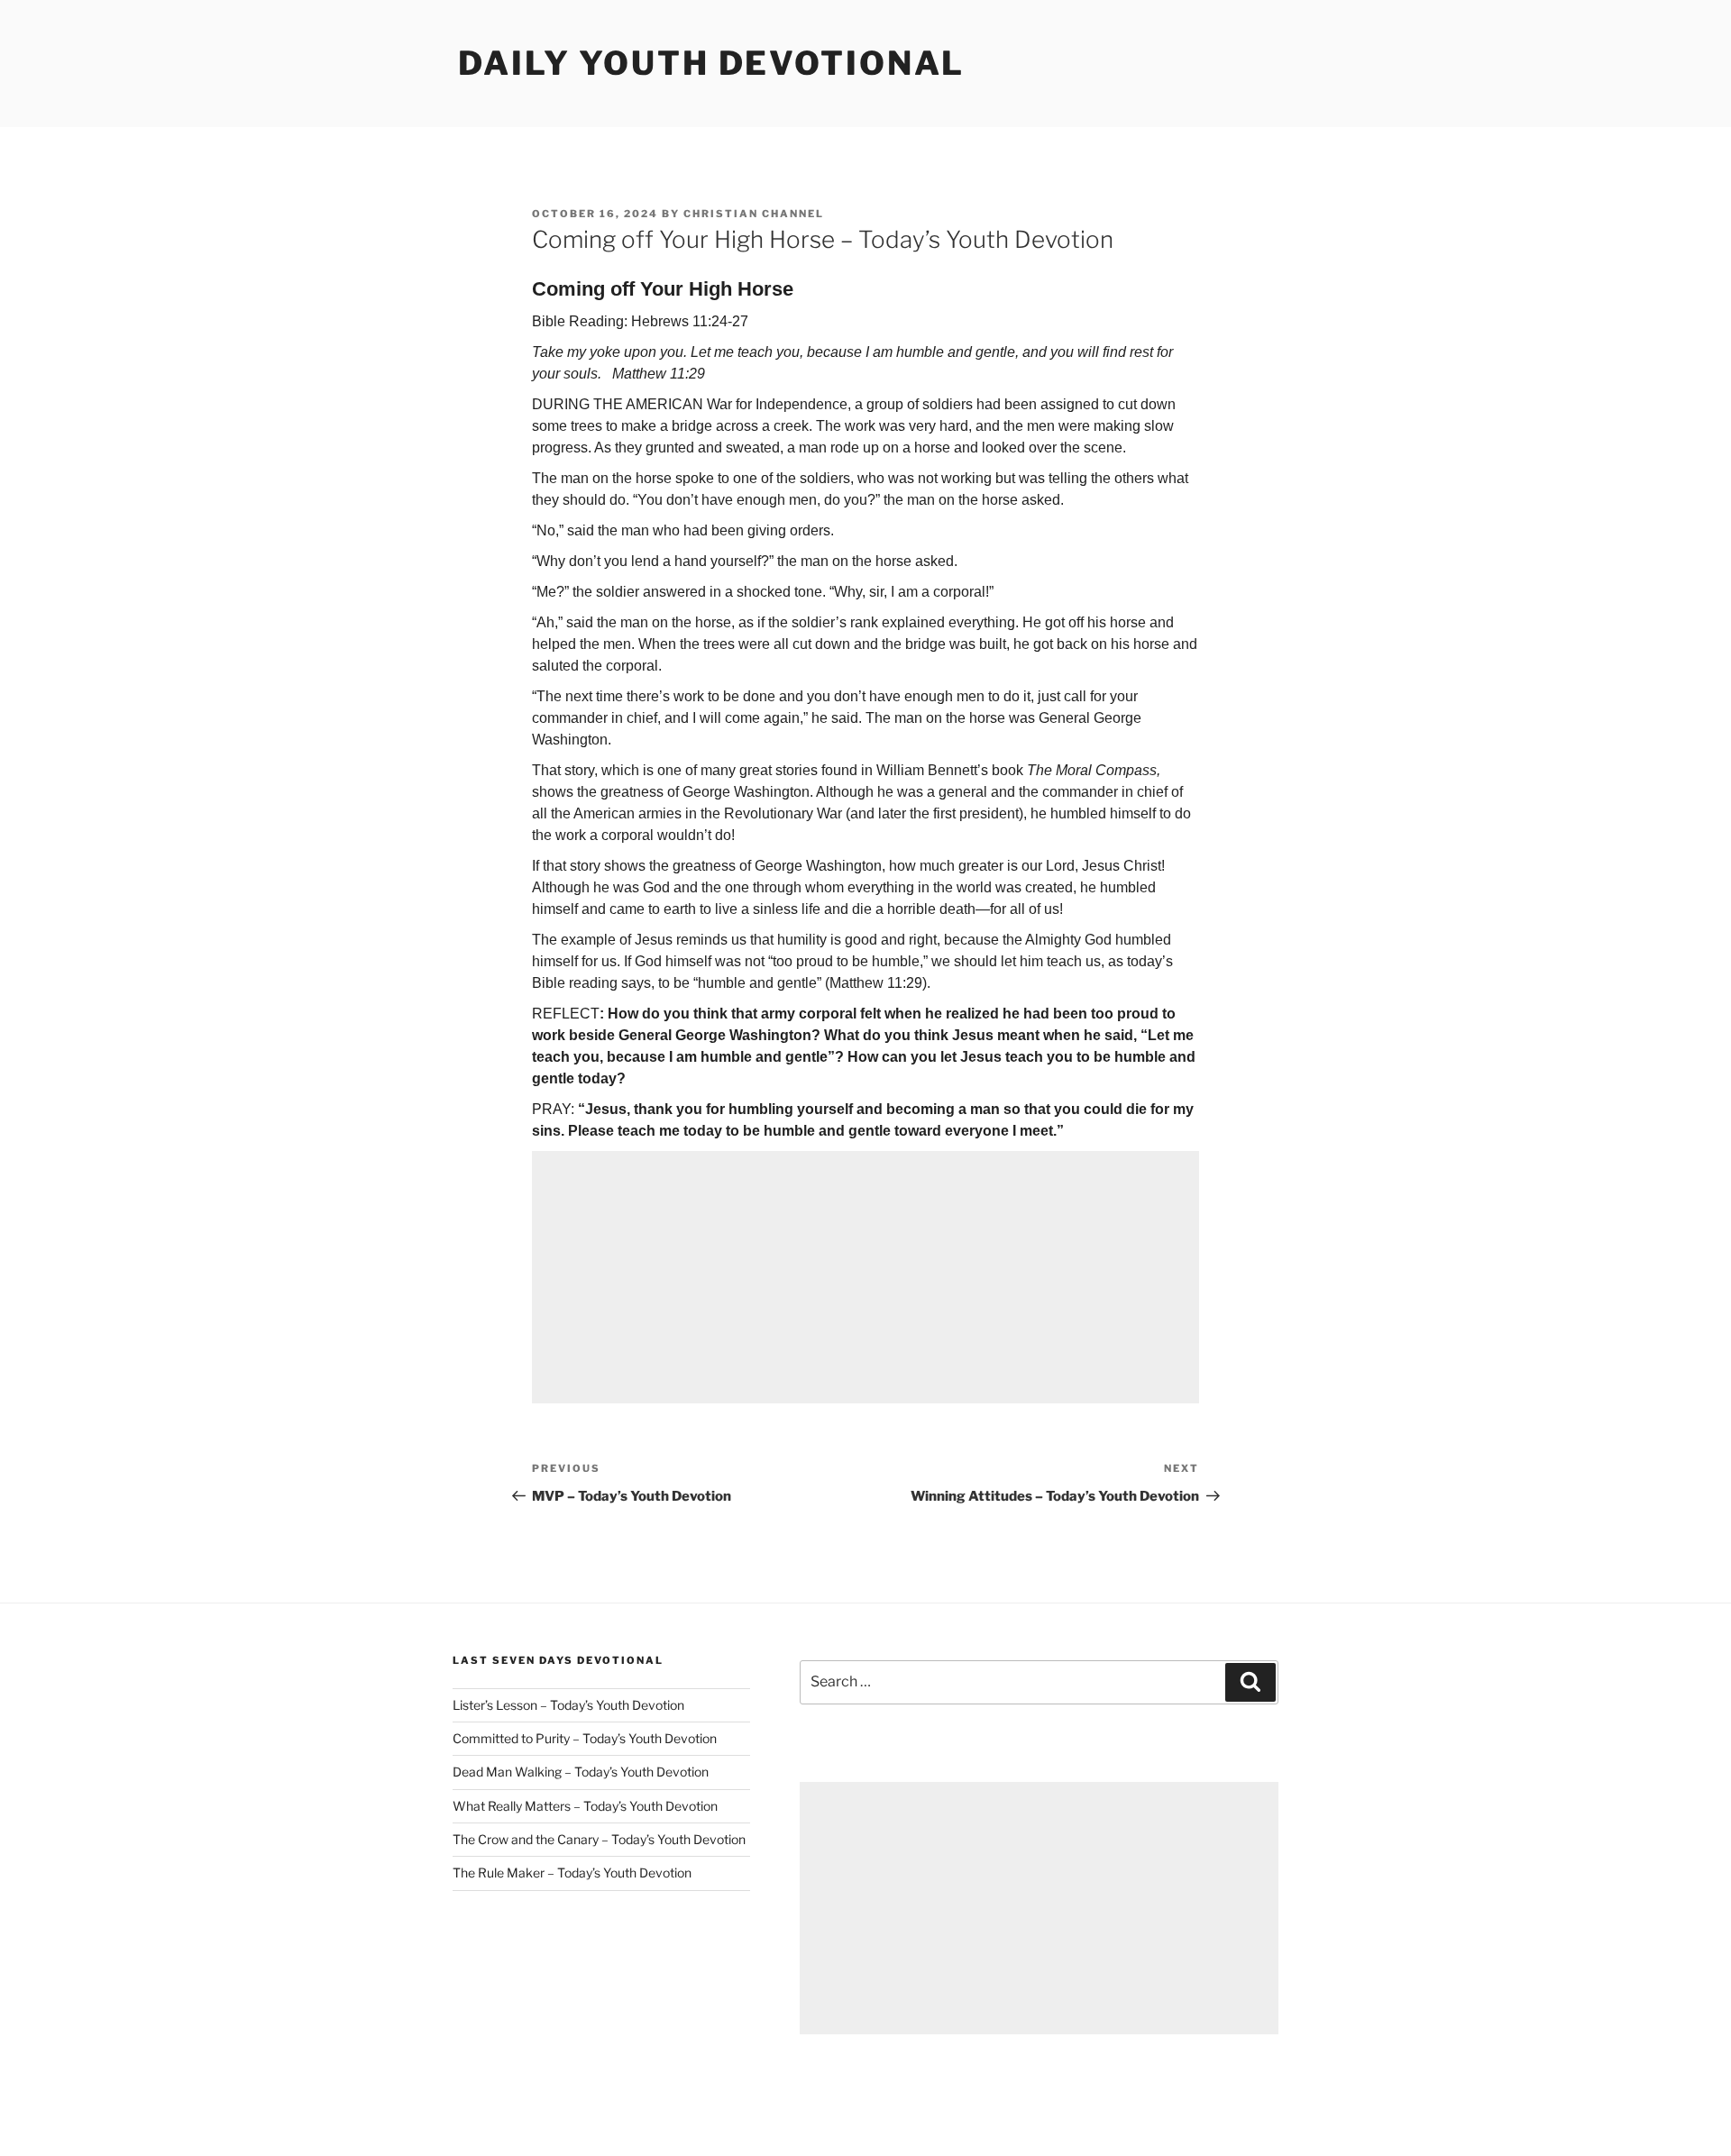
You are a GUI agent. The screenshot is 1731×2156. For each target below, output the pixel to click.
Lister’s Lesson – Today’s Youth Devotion (568, 1705)
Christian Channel (754, 214)
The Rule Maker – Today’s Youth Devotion (572, 1873)
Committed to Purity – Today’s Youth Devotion (585, 1738)
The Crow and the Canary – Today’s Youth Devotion (599, 1839)
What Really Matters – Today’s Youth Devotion (585, 1806)
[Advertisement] (865, 1277)
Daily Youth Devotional (711, 63)
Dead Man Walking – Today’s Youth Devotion (581, 1772)
